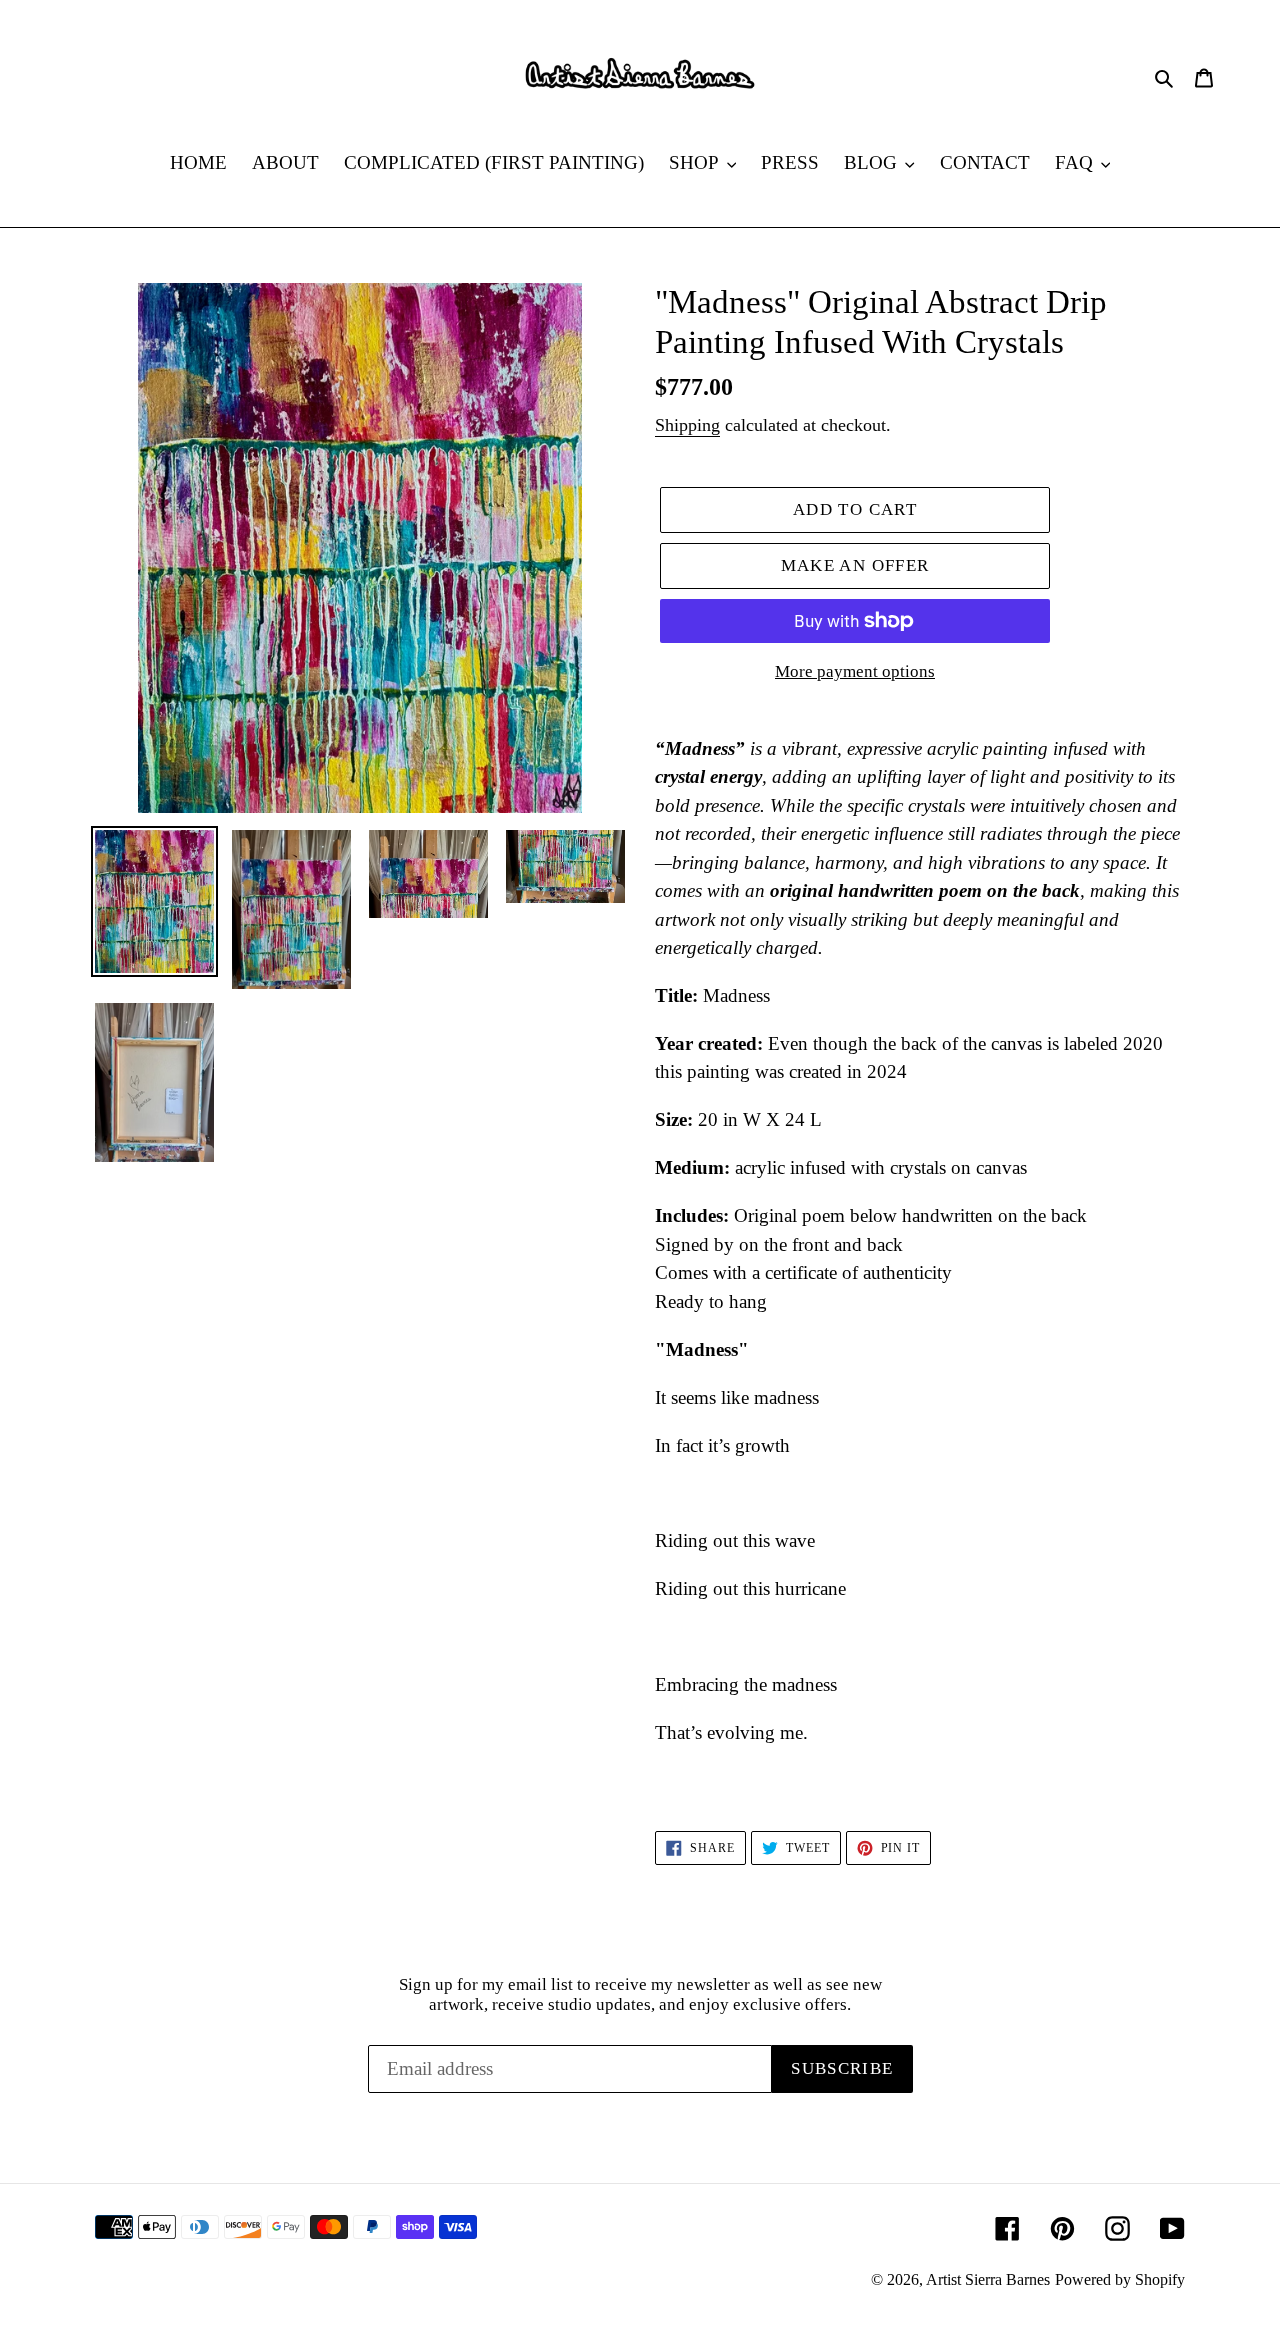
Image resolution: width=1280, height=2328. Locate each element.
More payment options (855, 671)
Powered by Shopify (1120, 2279)
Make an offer (855, 565)
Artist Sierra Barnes (988, 2279)
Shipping (687, 425)
